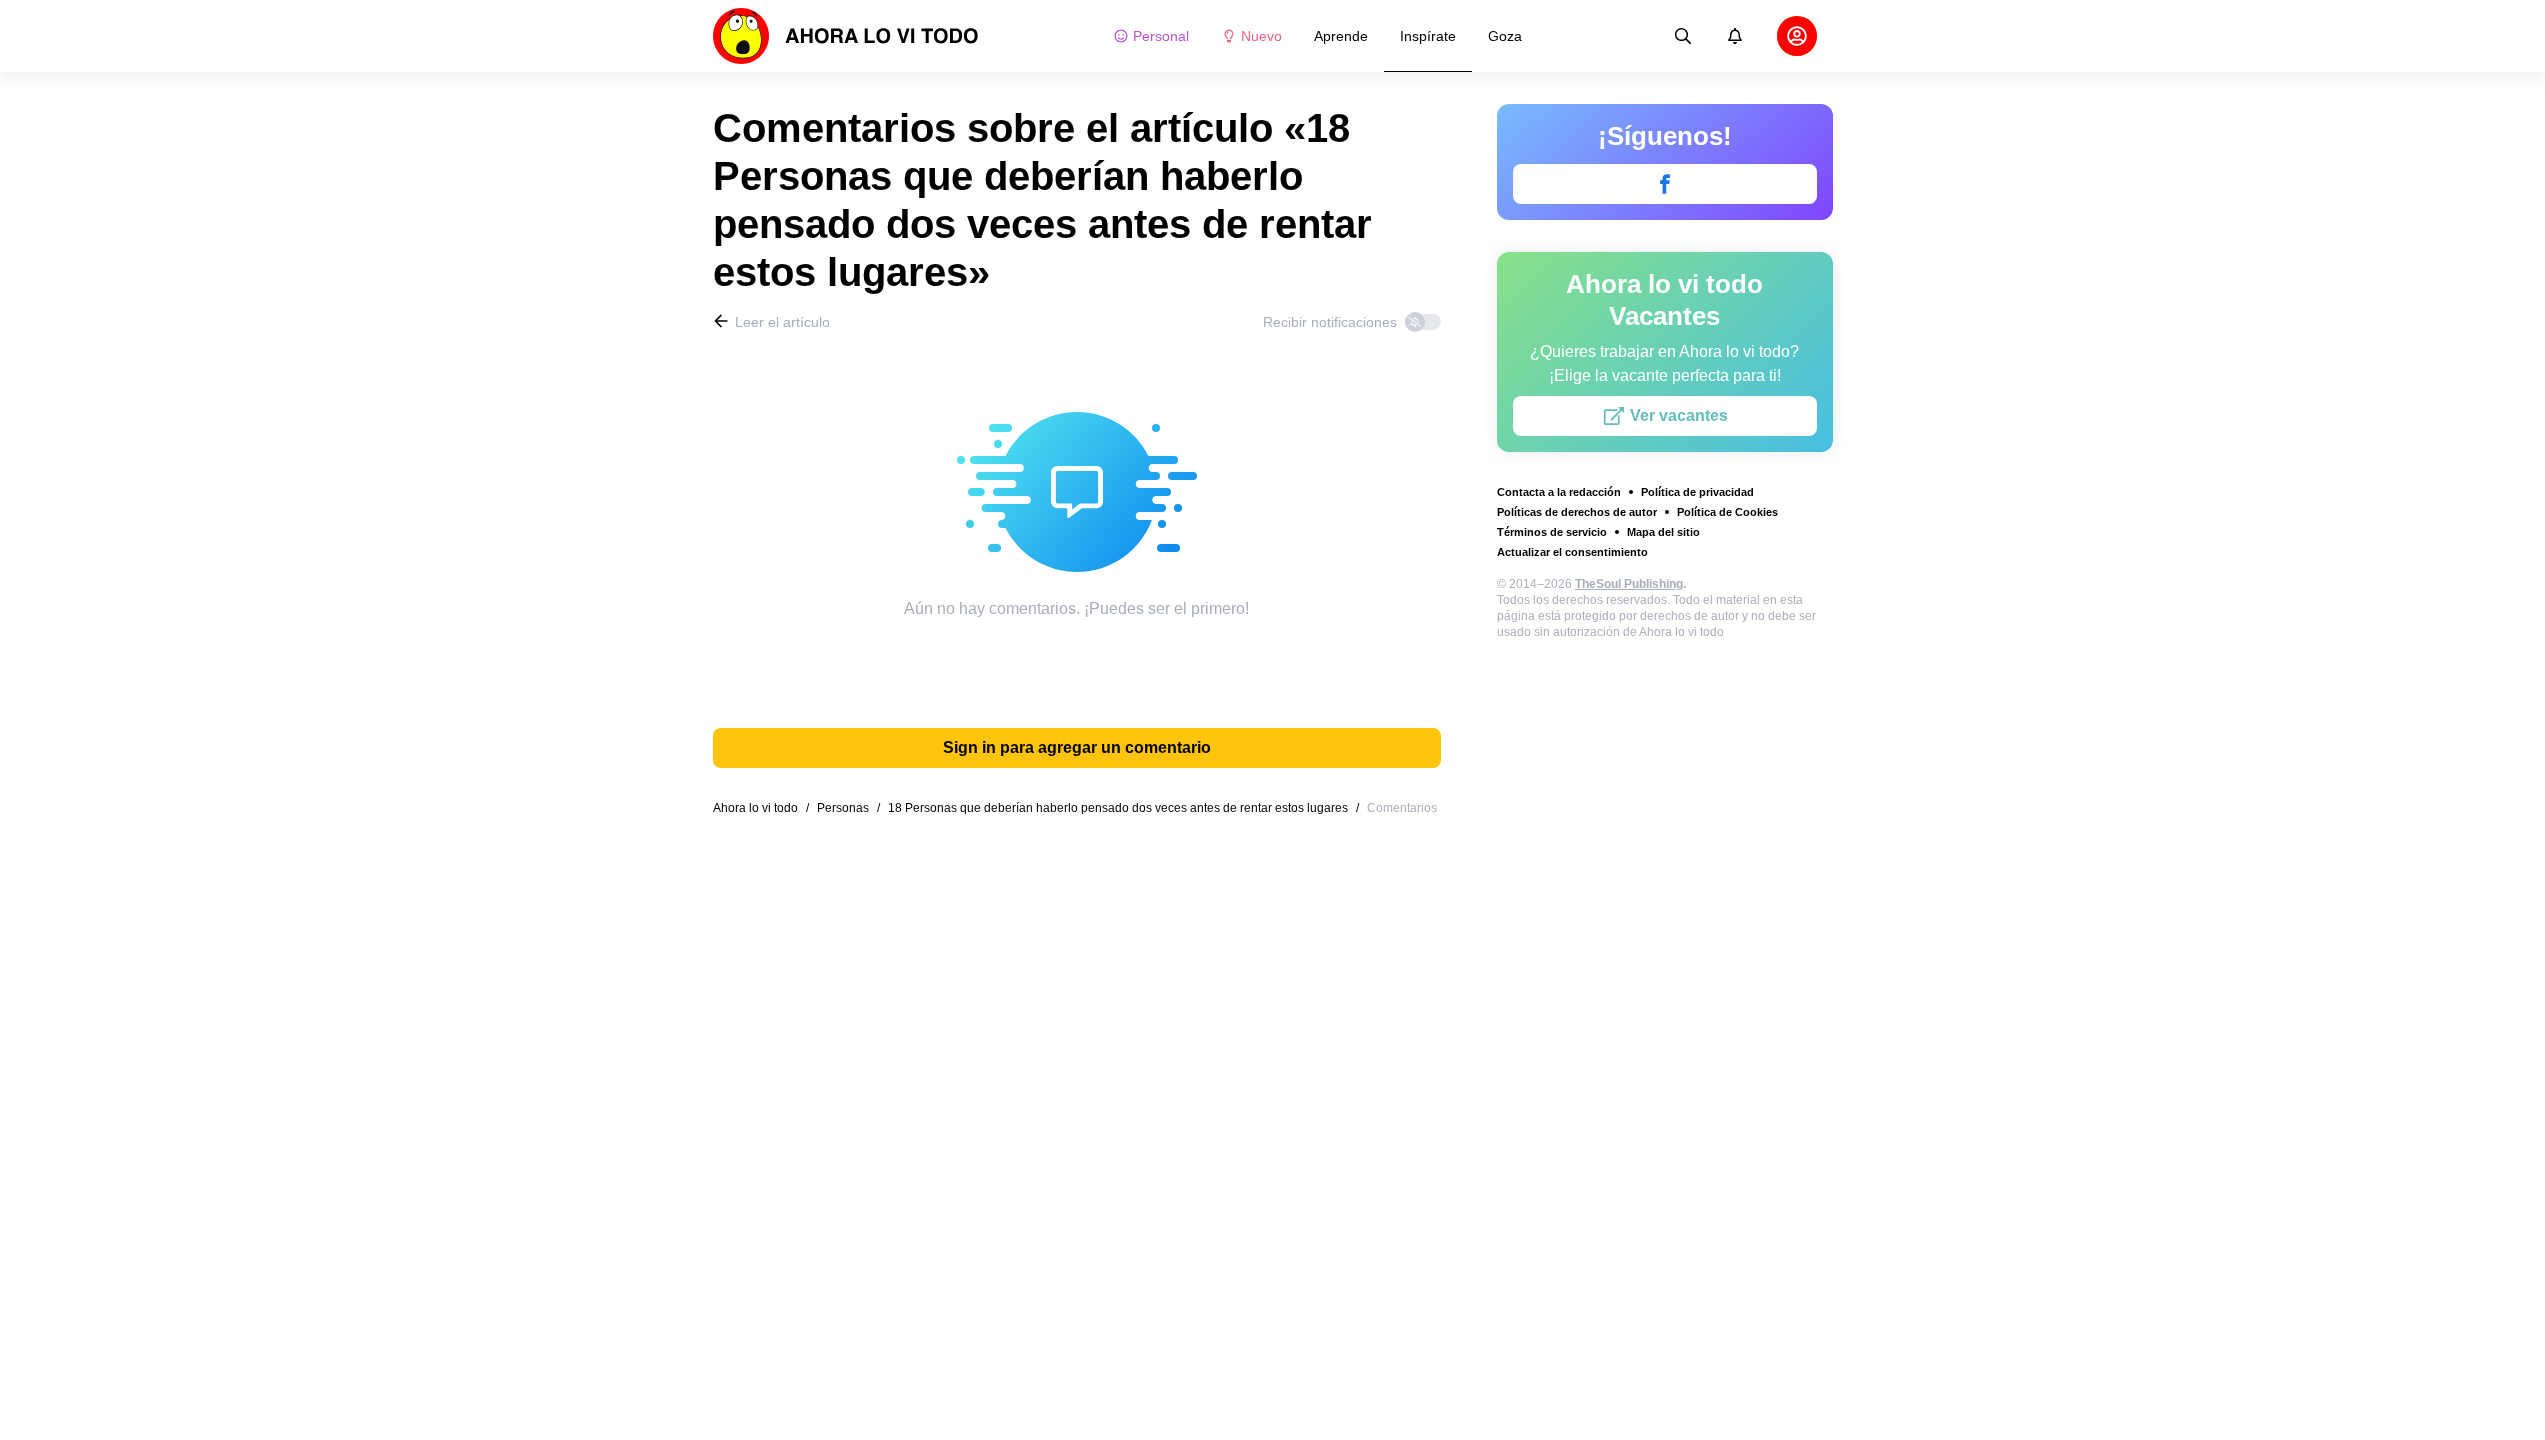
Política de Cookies (1727, 512)
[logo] (846, 36)
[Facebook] (1665, 184)
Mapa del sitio (1663, 532)
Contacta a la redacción (1559, 492)
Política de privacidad (1697, 492)
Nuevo (1261, 36)
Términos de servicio (1552, 532)
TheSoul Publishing (1629, 584)
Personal (1161, 36)
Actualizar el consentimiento (1572, 552)
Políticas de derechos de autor (1577, 512)
